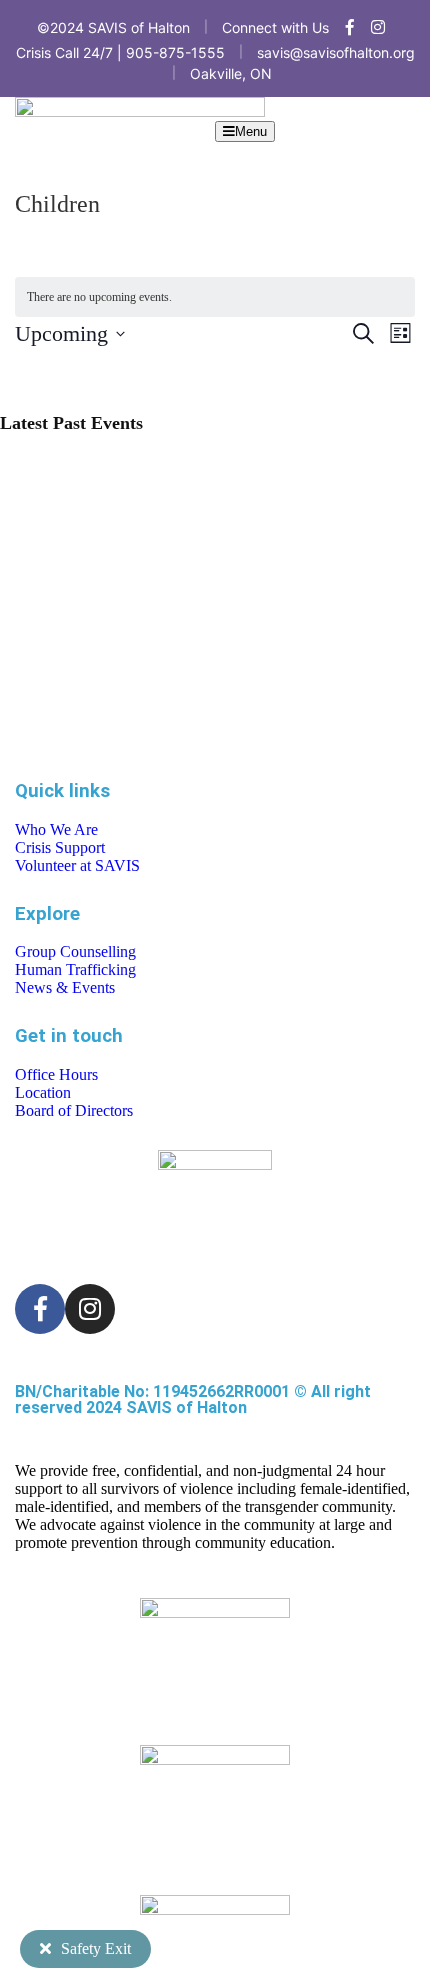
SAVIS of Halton (186, 1407)
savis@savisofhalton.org (336, 52)
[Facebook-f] (40, 1309)
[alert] (215, 297)
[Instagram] (90, 1309)
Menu (251, 131)
